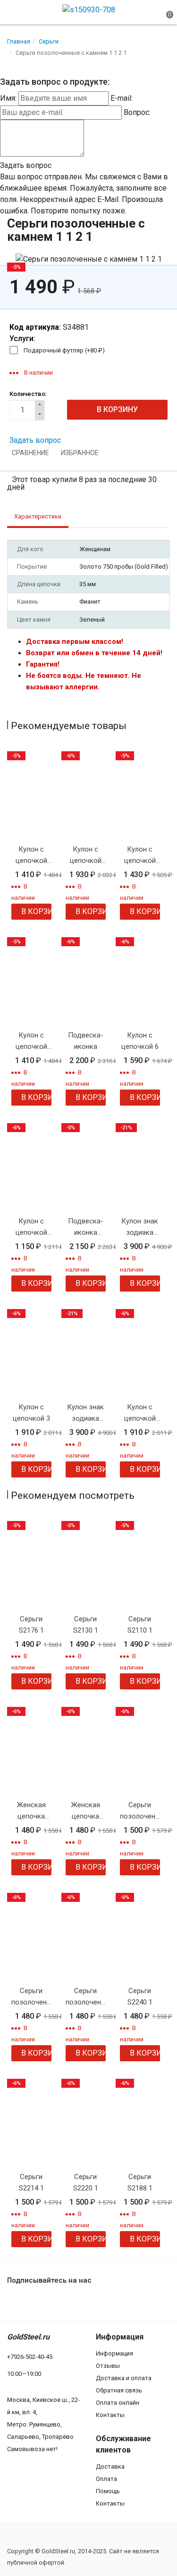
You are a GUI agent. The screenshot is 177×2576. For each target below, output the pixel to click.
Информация (114, 2353)
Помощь (108, 2491)
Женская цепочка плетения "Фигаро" (85, 1811)
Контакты (110, 2415)
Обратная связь (119, 2390)
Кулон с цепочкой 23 (31, 1227)
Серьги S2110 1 (140, 1625)
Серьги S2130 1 (86, 1625)
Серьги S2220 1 (86, 2182)
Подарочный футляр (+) (64, 350)
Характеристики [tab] (38, 516)
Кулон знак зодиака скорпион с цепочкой (85, 1413)
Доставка (110, 2466)
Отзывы (108, 2366)
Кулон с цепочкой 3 (31, 1413)
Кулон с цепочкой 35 (31, 856)
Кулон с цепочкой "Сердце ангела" (140, 1413)
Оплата (106, 2479)
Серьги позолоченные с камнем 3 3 (31, 1997)
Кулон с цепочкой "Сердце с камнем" (85, 856)
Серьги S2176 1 (31, 1625)
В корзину (36, 911)
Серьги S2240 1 (140, 1996)
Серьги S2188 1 (140, 2182)
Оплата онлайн (118, 2403)
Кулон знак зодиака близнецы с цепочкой (140, 1227)
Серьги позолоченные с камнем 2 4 (86, 1997)
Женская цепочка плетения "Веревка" (31, 1811)
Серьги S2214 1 (31, 2182)
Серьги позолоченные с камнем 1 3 (140, 1811)
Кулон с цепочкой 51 (140, 856)
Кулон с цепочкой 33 (31, 1042)
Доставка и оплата (124, 2378)
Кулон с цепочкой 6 (140, 1041)
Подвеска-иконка (86, 1041)
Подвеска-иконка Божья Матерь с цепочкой (86, 1227)
